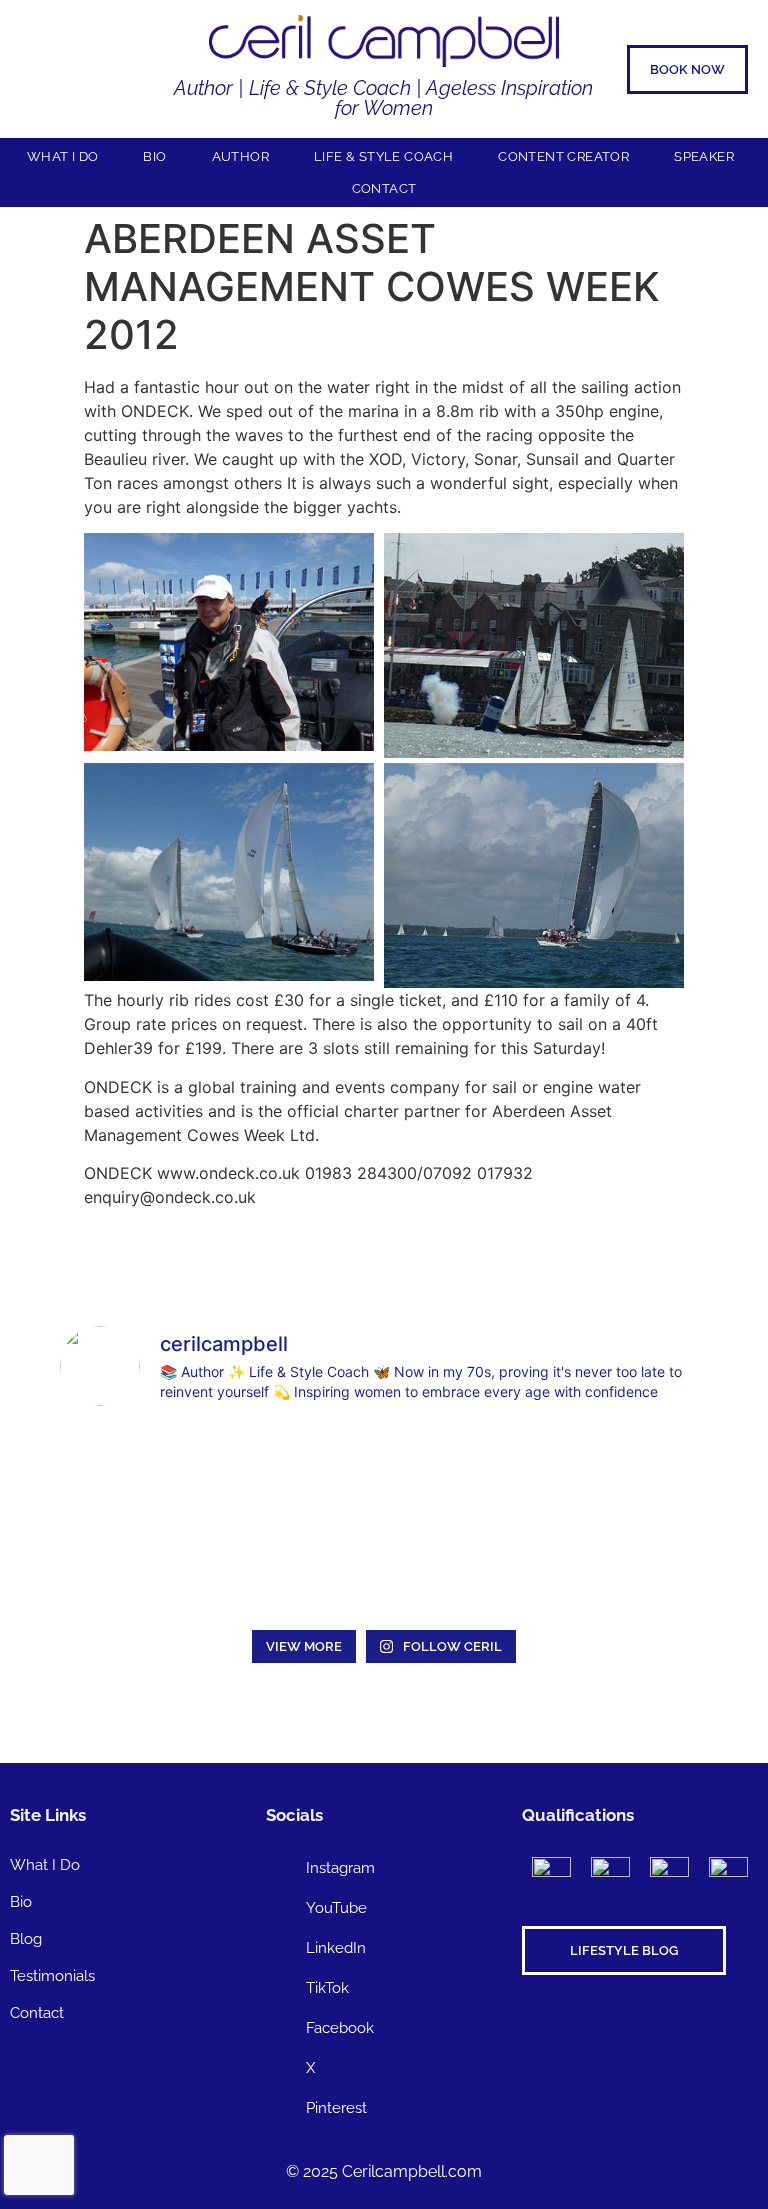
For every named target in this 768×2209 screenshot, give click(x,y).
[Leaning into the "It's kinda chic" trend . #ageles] (302, 1473)
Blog (26, 1939)
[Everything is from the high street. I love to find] (137, 1473)
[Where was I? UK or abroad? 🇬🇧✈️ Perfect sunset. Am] (137, 1569)
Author (240, 156)
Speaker (704, 156)
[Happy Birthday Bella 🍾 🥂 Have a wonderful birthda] (302, 1569)
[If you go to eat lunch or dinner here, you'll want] (466, 1473)
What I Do (63, 156)
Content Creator (563, 156)
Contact (384, 188)
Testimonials (52, 1976)
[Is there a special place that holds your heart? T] (631, 1473)
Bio (154, 156)
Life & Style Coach (383, 156)
